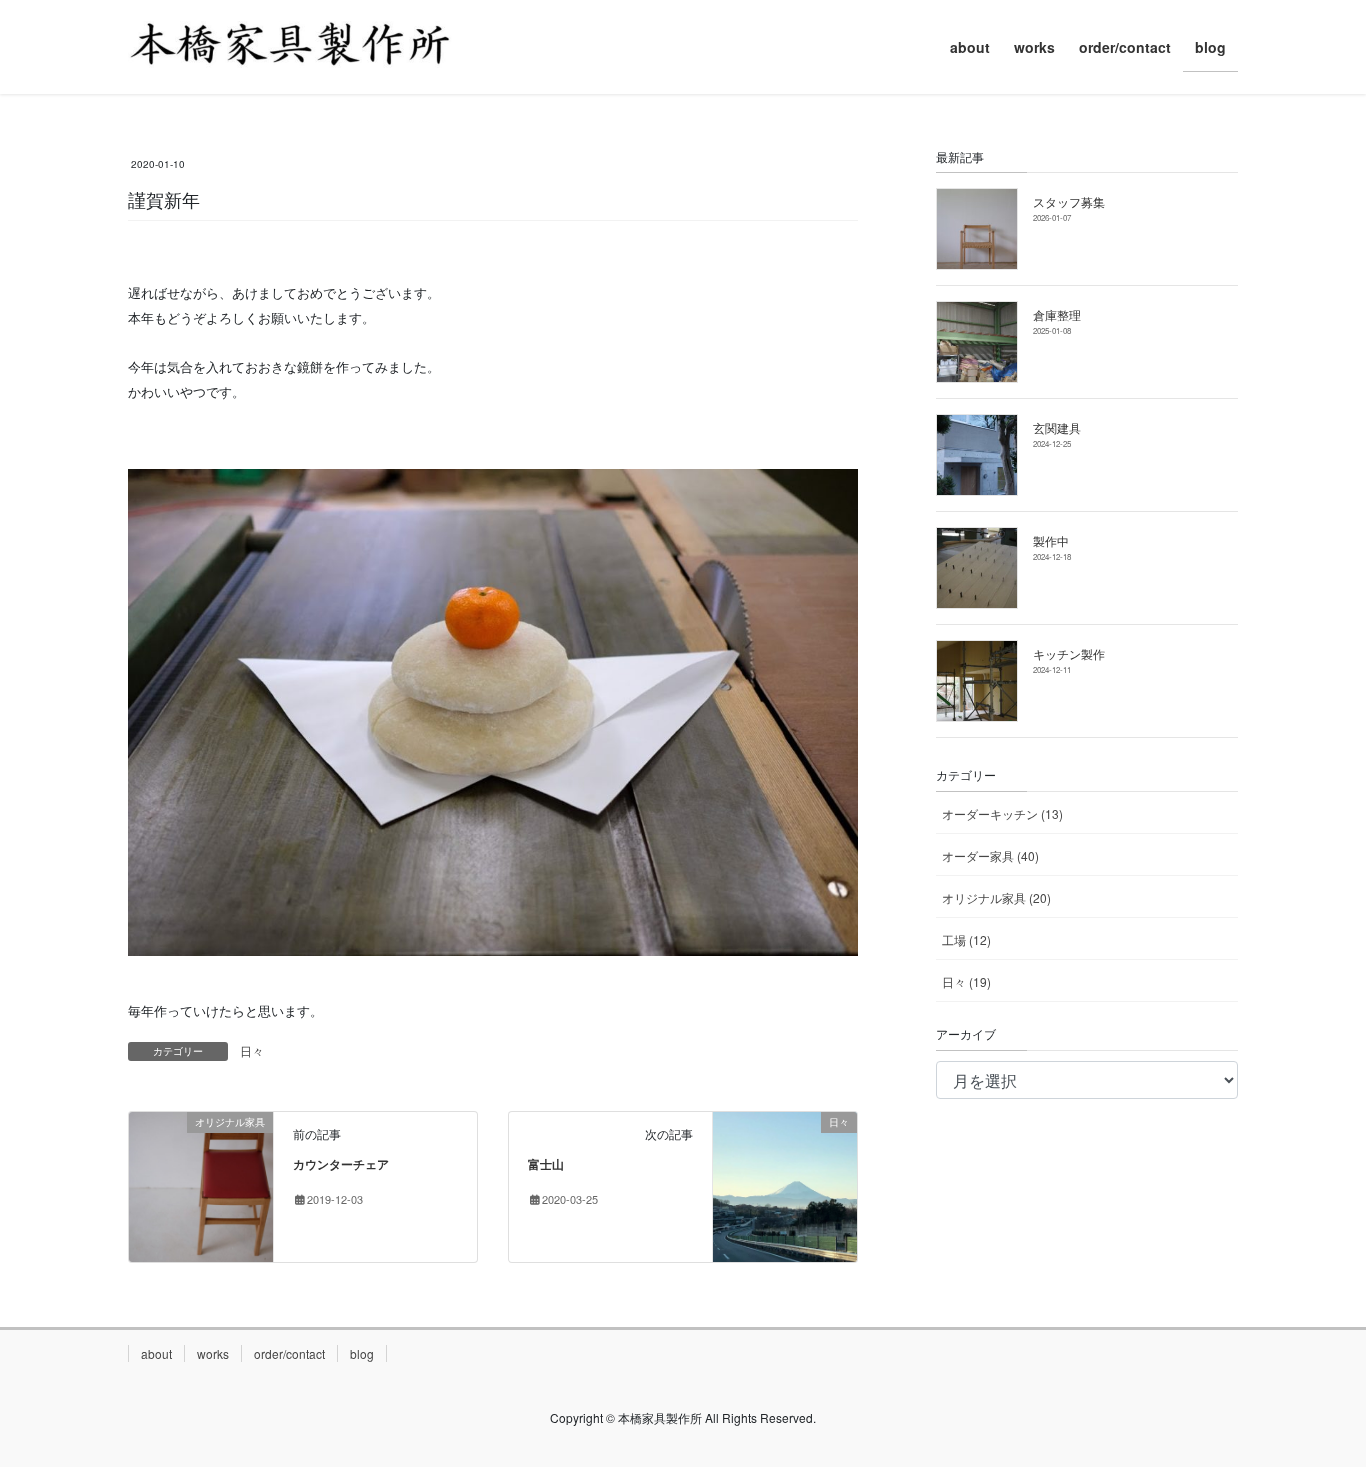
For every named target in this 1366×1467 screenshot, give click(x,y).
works (213, 1353)
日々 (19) (966, 981)
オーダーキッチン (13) (1002, 813)
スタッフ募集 (1069, 201)
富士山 (546, 1164)
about (156, 1353)
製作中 (1051, 540)
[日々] (785, 1184)
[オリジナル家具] (201, 1184)
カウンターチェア (341, 1164)
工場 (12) (966, 939)
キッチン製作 (1069, 653)
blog (362, 1353)
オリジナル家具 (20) (996, 897)
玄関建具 (1057, 427)
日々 (252, 1050)
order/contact (289, 1353)
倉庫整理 (1057, 314)
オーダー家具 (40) (990, 855)
